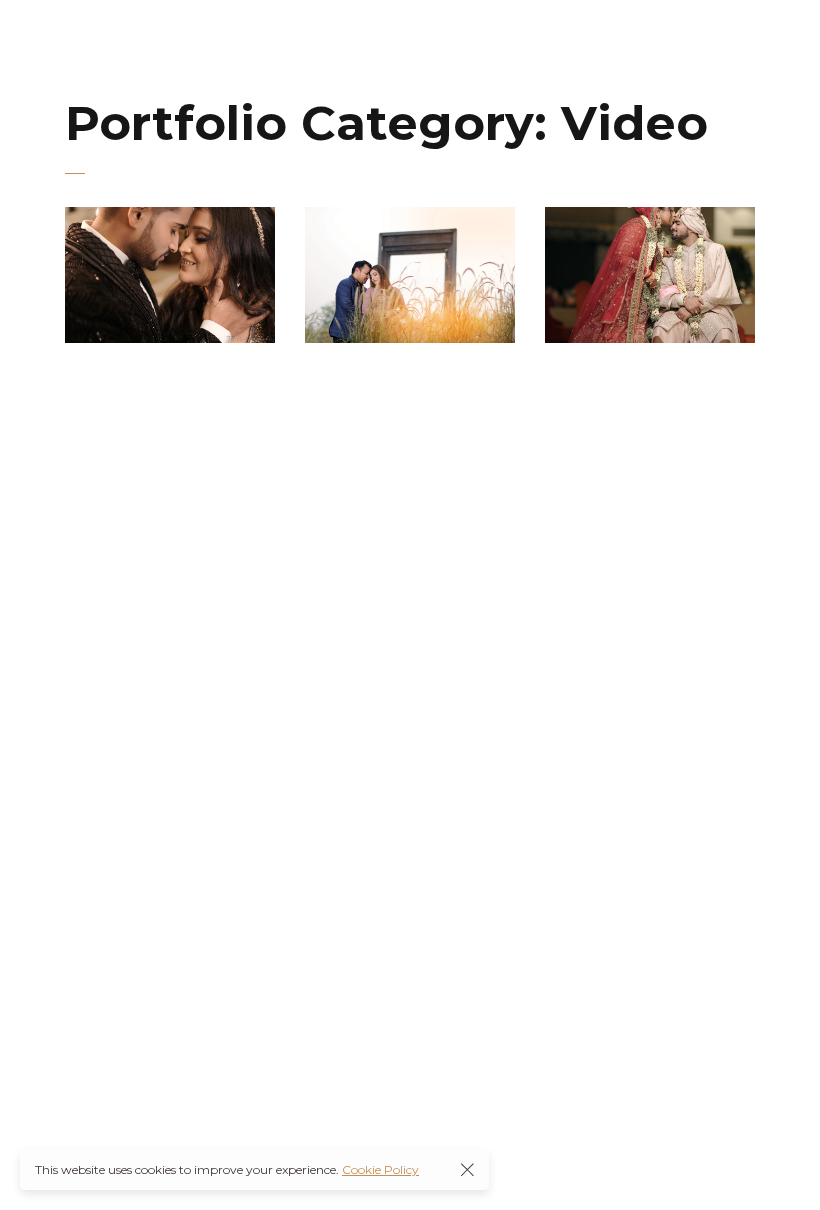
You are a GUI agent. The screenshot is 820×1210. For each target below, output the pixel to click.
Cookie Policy (380, 1169)
